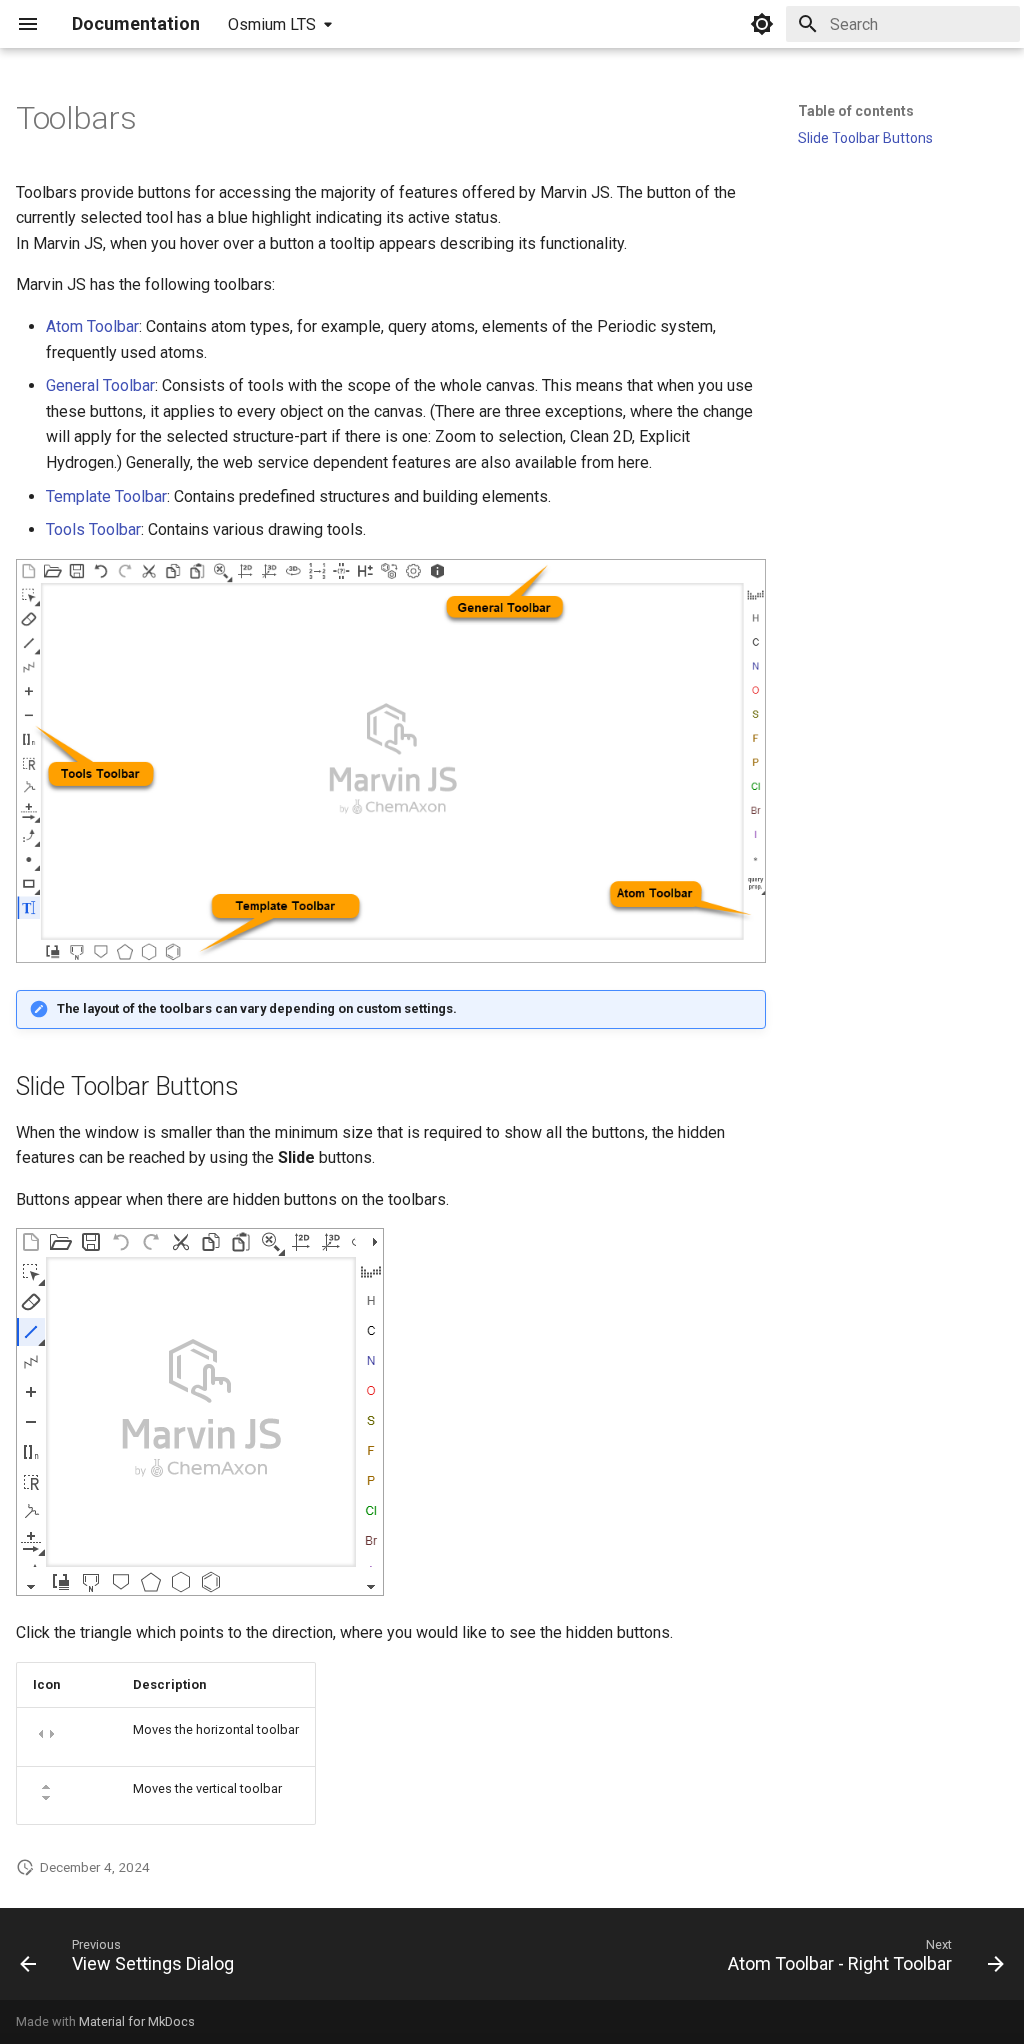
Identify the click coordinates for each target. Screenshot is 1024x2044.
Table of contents (856, 111)
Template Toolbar (106, 496)
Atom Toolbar (92, 326)
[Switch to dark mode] (762, 24)
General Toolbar (100, 385)
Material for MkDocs (137, 2021)
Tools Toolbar (93, 529)
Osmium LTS (272, 24)
